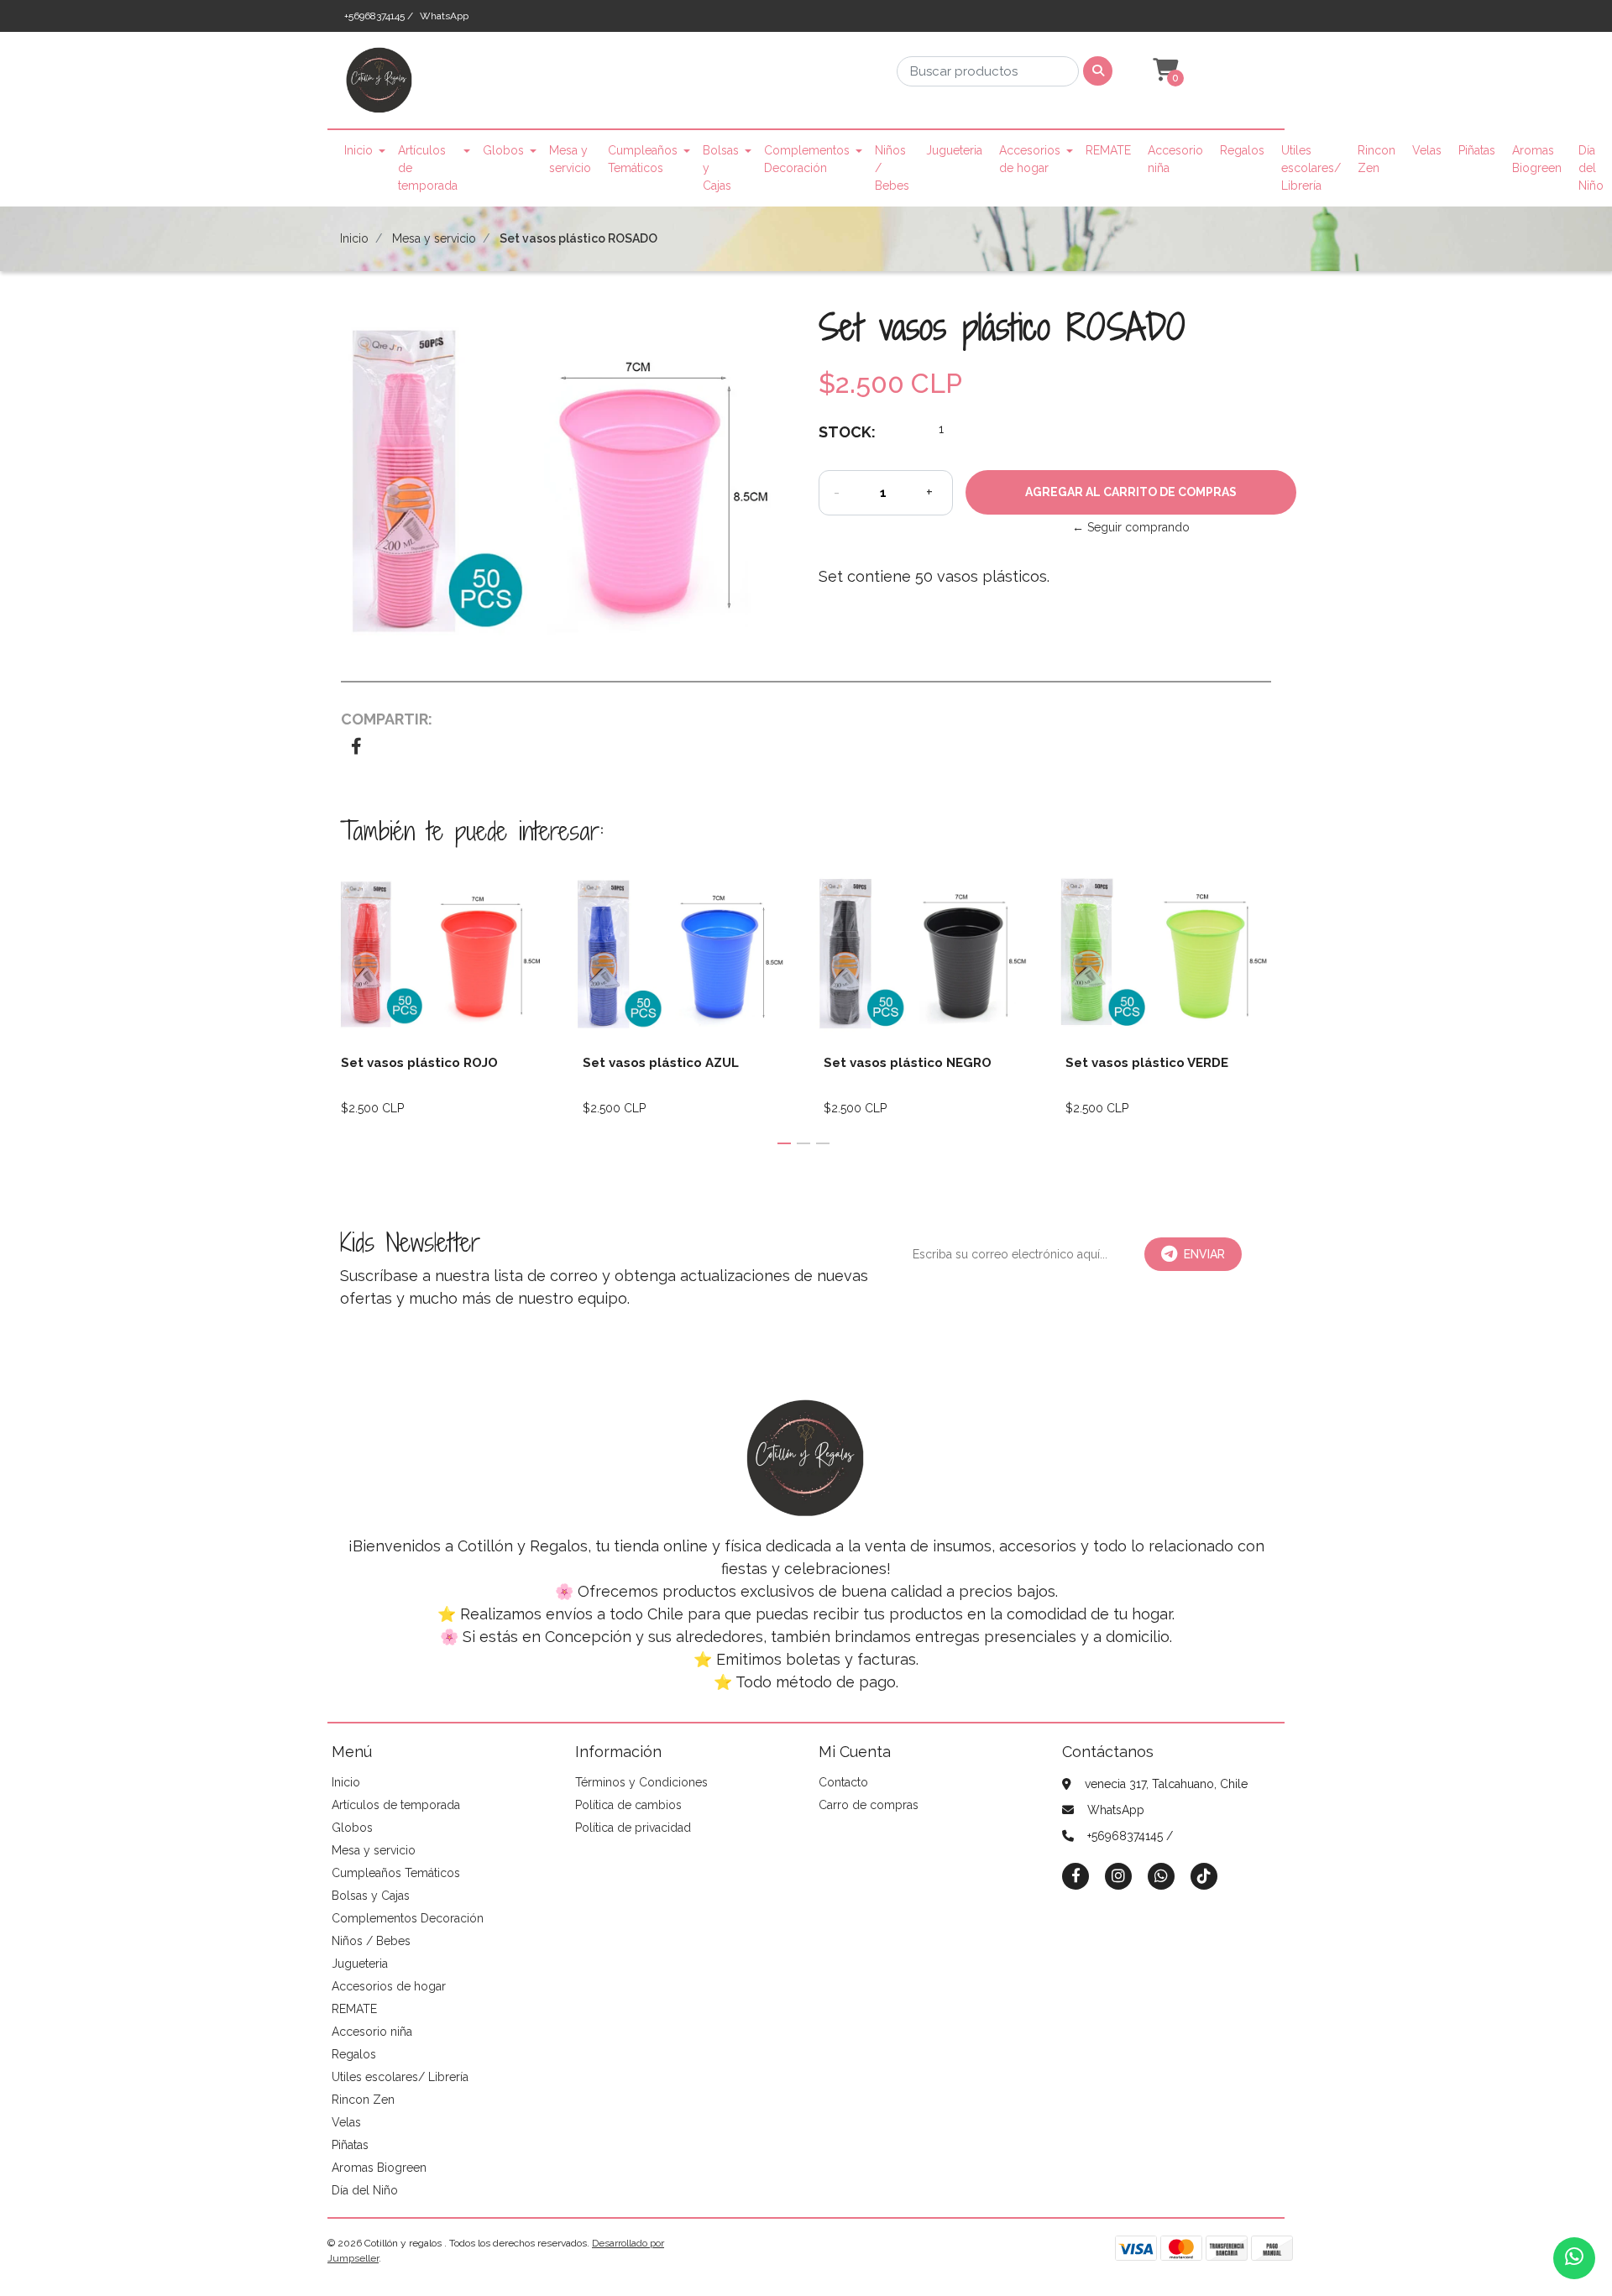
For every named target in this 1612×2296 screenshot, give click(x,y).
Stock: (847, 432)
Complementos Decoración (807, 159)
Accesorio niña (1175, 159)
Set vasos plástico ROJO (419, 1063)
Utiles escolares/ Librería (1311, 168)
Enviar (1204, 1254)
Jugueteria (954, 150)
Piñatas (1477, 150)
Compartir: (387, 719)
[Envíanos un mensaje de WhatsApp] (1574, 2258)
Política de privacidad (633, 1828)
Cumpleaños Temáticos (643, 159)
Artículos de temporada (428, 168)
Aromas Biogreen (1537, 159)
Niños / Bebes (892, 168)
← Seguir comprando (1131, 527)
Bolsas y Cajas (721, 168)
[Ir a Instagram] (1118, 1876)
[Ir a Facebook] (1076, 1875)
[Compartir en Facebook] (356, 748)
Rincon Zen (1376, 159)
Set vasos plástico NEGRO (908, 1063)
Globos (503, 150)
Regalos (1242, 150)
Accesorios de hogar (1030, 159)
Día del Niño (1591, 168)
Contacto (843, 1782)
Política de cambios (628, 1805)
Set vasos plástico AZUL (661, 1063)
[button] (1164, 71)
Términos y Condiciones (641, 1782)
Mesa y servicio (570, 159)
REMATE (1108, 150)
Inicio (359, 150)
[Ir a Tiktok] (1204, 1876)
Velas (1427, 150)
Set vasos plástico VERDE (1147, 1063)
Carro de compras (869, 1805)
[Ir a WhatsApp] (1161, 1876)
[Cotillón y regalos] (379, 86)
